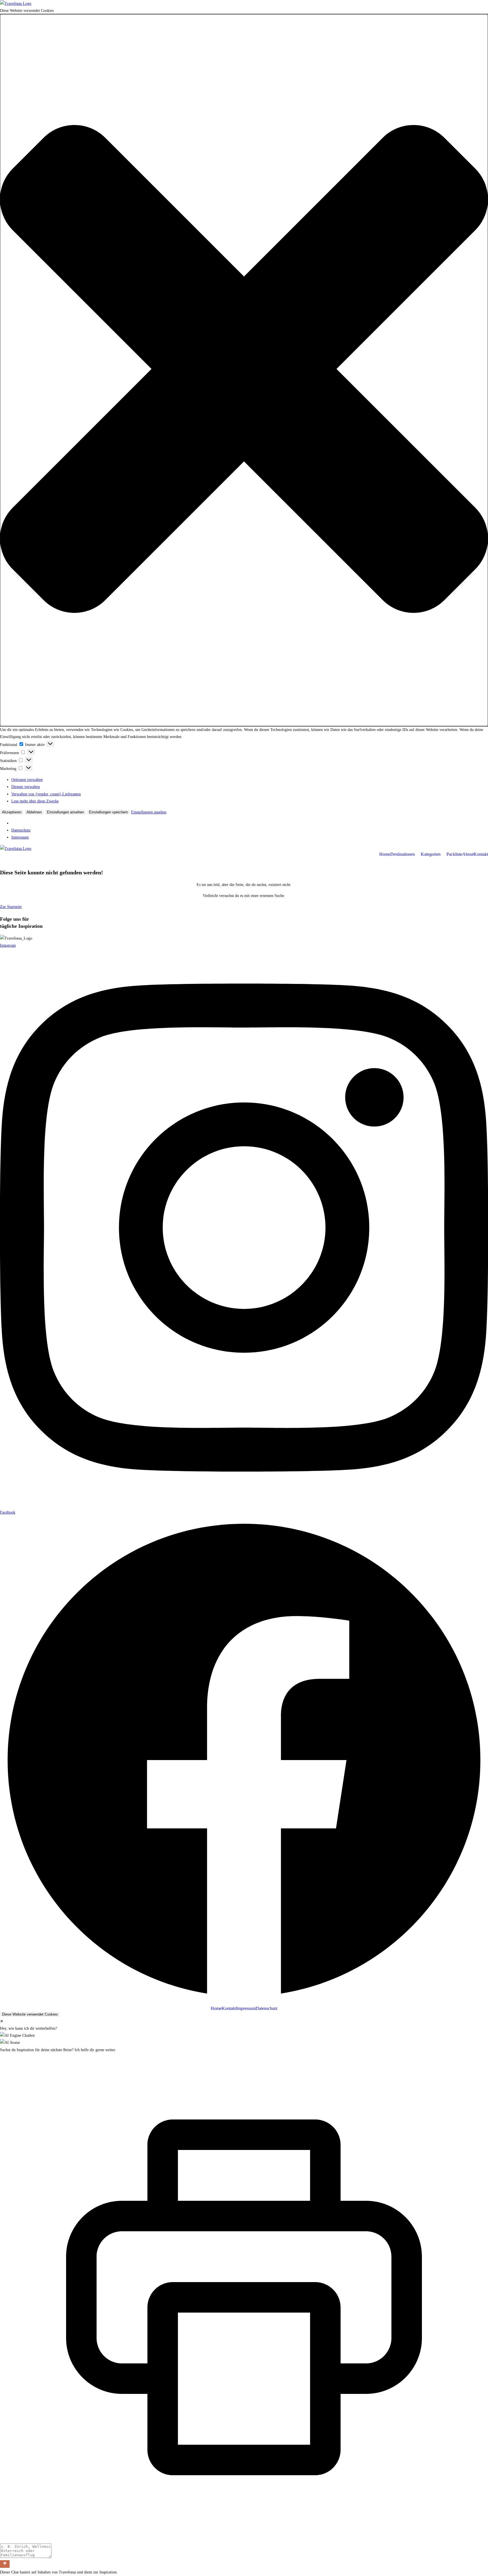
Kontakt (481, 854)
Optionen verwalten (27, 780)
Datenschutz (21, 830)
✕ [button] (2, 2021)
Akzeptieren (12, 812)
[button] (244, 370)
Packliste (454, 854)
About (468, 854)
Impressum (20, 837)
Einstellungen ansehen (65, 812)
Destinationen (403, 854)
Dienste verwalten (26, 787)
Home (385, 854)
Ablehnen (34, 812)
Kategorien (431, 854)
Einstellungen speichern (108, 812)
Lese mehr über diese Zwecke (35, 801)
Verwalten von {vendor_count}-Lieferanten (46, 794)
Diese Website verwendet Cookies (30, 2014)
